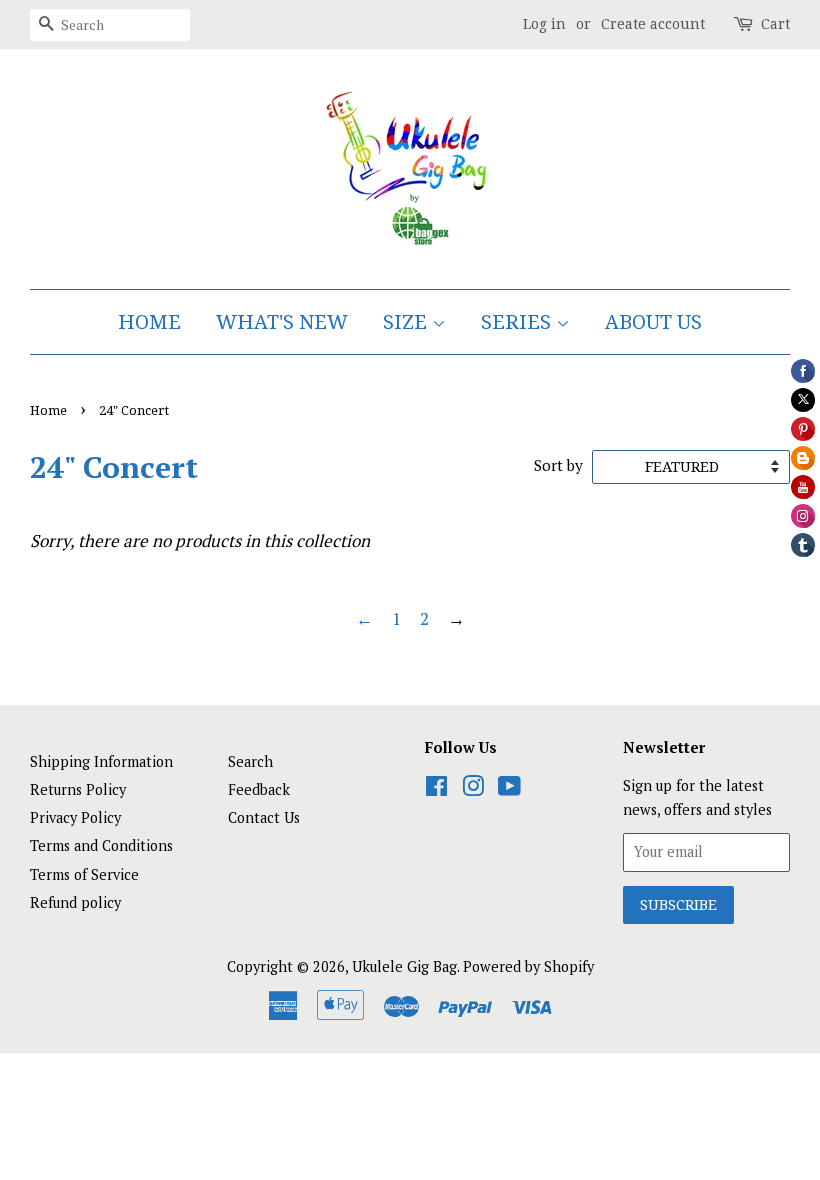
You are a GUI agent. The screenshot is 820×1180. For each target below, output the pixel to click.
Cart (775, 24)
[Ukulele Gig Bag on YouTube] (509, 789)
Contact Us (264, 817)
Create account (653, 24)
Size (407, 322)
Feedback (259, 789)
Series (518, 322)
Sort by (558, 465)
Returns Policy (78, 789)
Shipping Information (101, 761)
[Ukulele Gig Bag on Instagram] (473, 789)
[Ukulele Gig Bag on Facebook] (436, 789)
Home (149, 322)
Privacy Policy (75, 817)
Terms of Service (84, 874)
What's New (282, 322)
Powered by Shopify (528, 966)
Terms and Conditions (101, 845)
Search (250, 761)
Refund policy (75, 902)
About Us (653, 322)
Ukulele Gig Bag (404, 966)
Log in (544, 24)
